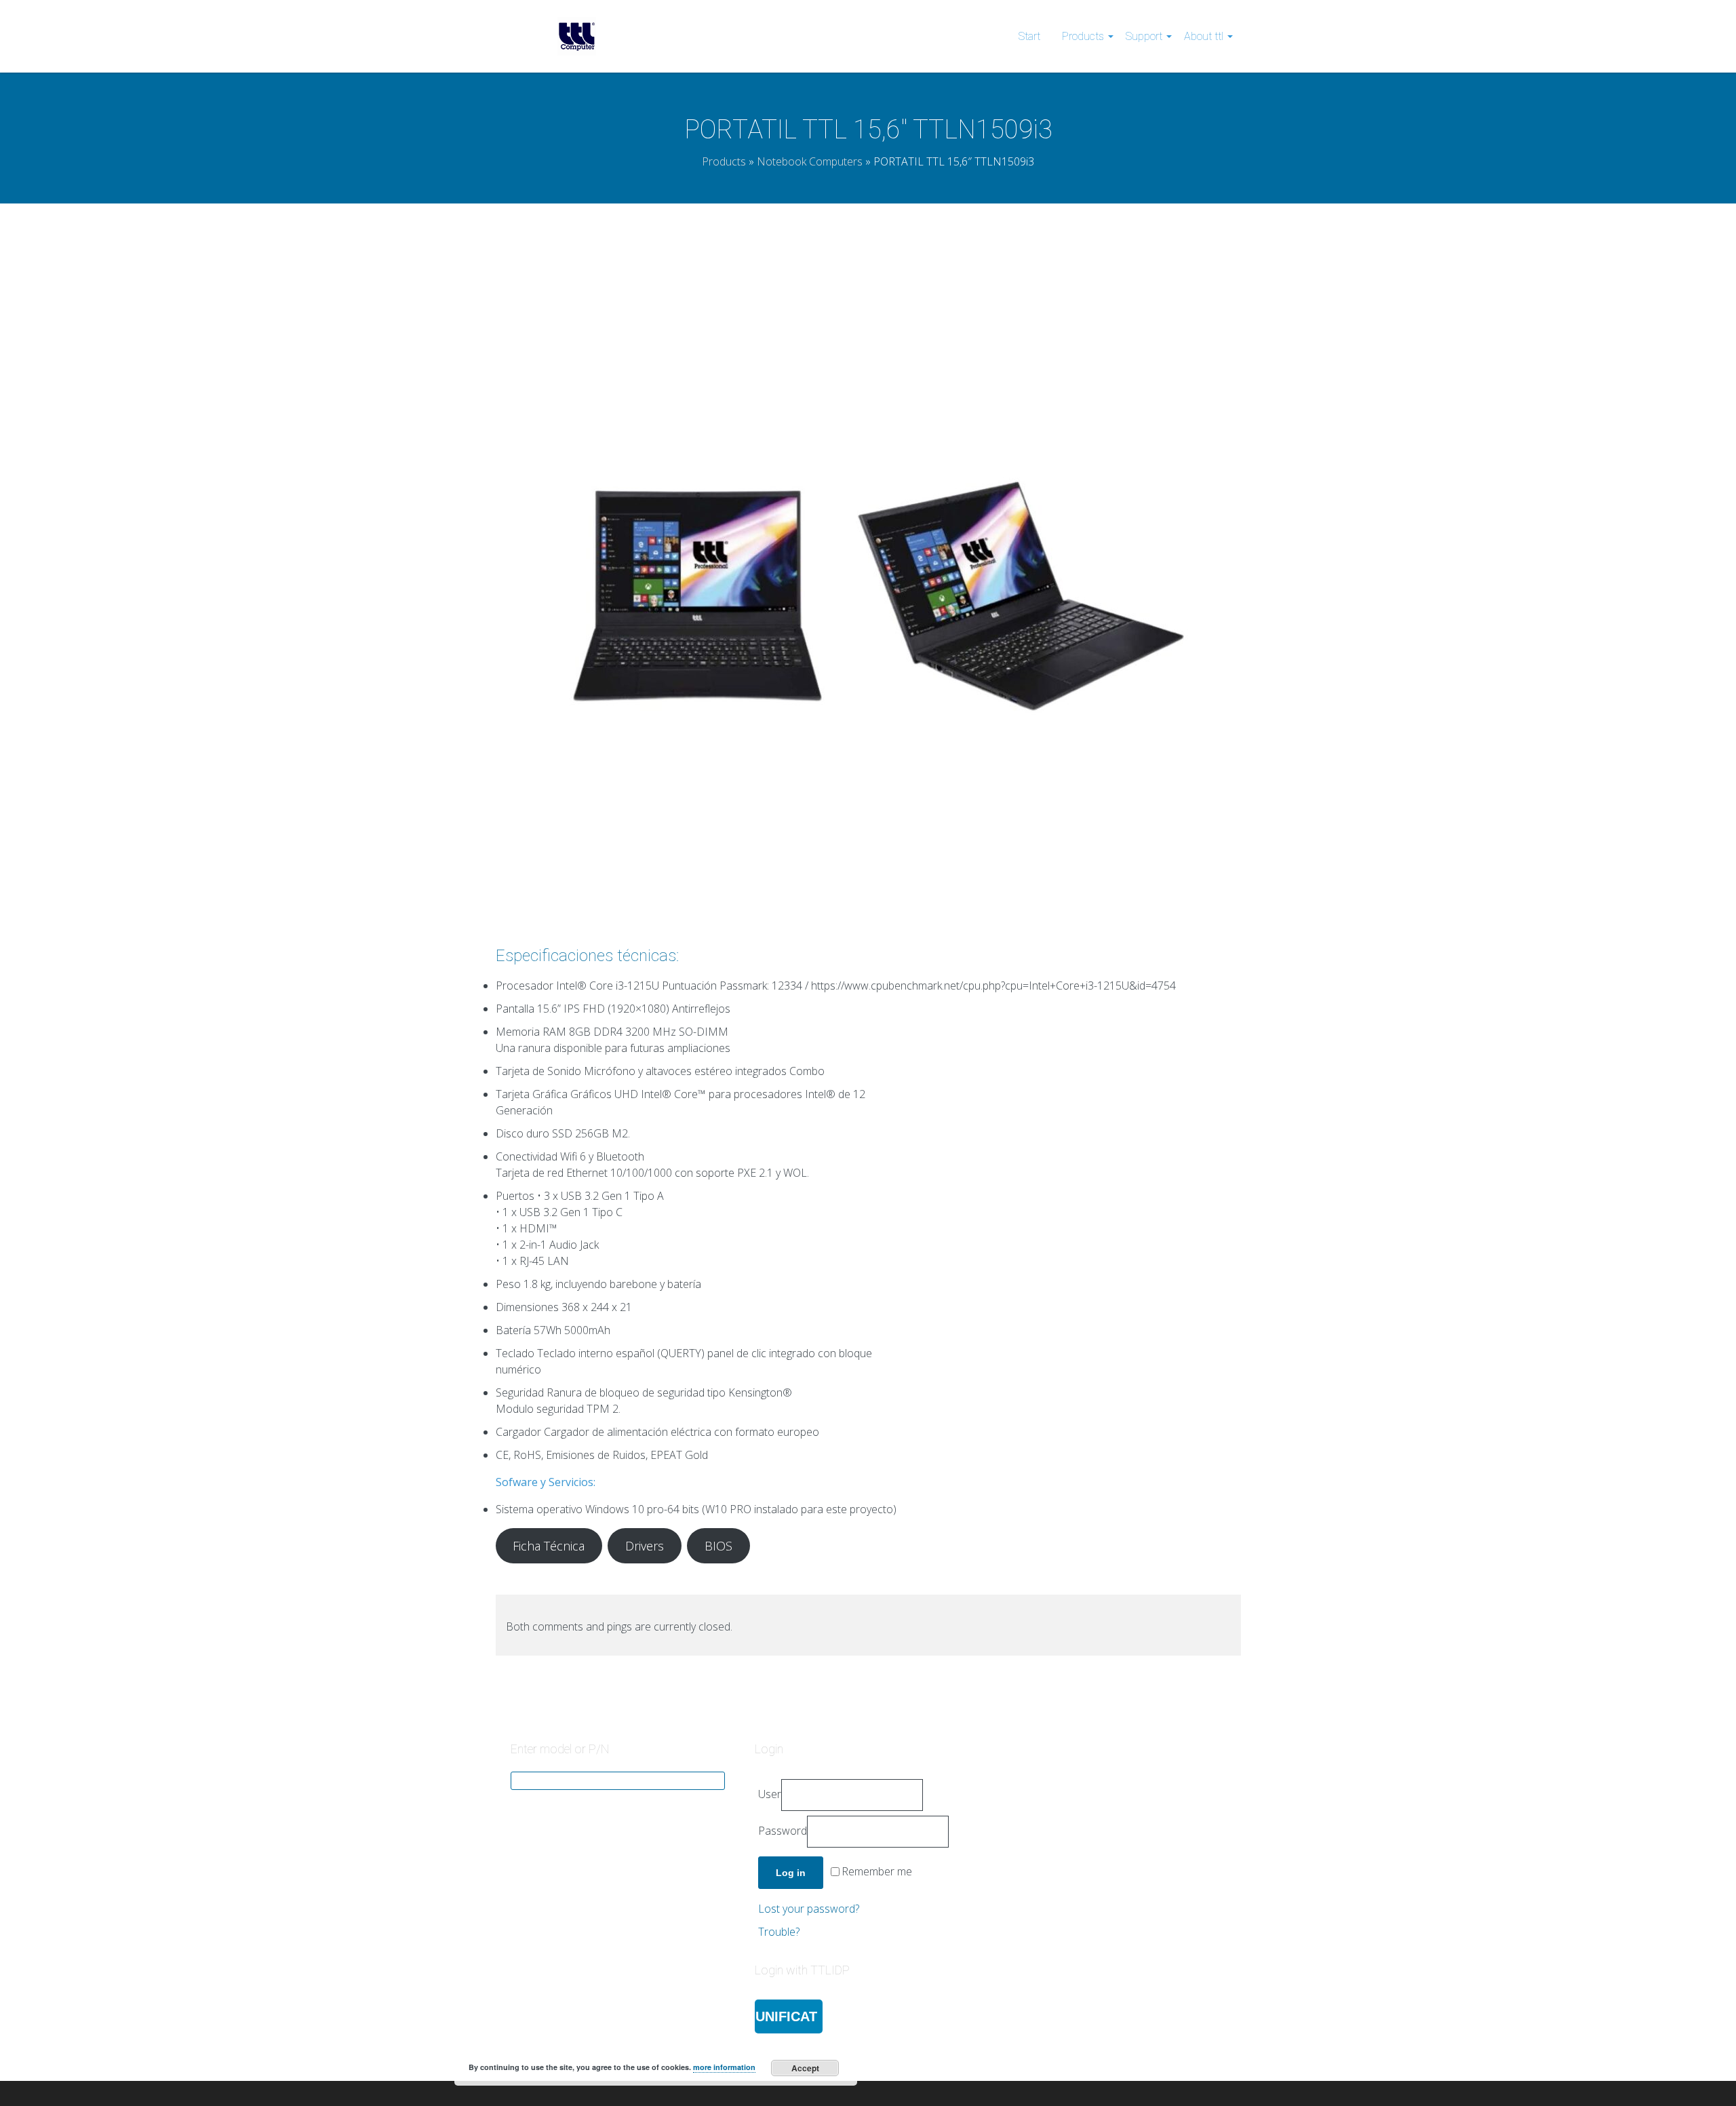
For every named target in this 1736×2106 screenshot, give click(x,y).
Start (1029, 36)
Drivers (645, 1546)
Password (783, 1831)
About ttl (1204, 36)
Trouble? (779, 1932)
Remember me (877, 1872)
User (770, 1794)
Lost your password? (809, 1909)
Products (1083, 36)
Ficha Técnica (549, 1546)
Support (1144, 36)
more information (724, 2067)
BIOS (718, 1546)
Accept (805, 2068)
